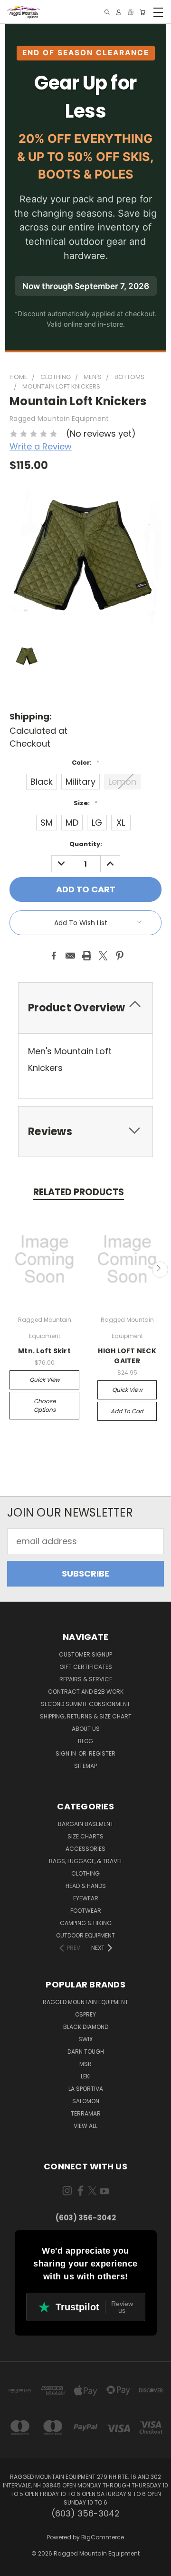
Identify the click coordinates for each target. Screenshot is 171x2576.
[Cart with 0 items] (142, 12)
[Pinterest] (120, 956)
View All (85, 2126)
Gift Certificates (86, 1667)
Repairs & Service (86, 1679)
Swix (85, 2039)
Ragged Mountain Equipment (85, 2002)
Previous (11, 1270)
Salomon (86, 2101)
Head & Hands (86, 1886)
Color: (85, 763)
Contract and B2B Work (86, 1692)
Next (160, 1270)
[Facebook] (54, 956)
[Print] (87, 956)
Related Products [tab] (79, 1192)
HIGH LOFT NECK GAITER (127, 1356)
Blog (85, 1741)
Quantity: (86, 844)
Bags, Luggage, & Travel (86, 1861)
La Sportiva (86, 2089)
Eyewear (86, 1898)
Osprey (85, 2014)
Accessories (85, 1849)
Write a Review (41, 446)
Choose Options (45, 1405)
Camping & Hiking (86, 1923)
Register (102, 1753)
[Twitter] (103, 956)
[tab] (85, 1008)
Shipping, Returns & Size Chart (86, 1716)
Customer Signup (85, 1654)
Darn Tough (86, 2052)
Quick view (45, 1380)
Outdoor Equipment (85, 1935)
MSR (85, 2064)
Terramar (86, 2113)
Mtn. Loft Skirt (44, 1351)
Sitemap (85, 1766)
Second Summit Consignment (85, 1704)
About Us (86, 1729)
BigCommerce (103, 2537)
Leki (86, 2076)
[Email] (70, 956)
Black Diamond (86, 2027)
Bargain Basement (86, 1824)
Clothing (85, 1873)
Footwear (86, 1911)
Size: (85, 803)
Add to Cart (127, 1411)
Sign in (66, 1753)
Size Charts (85, 1836)
